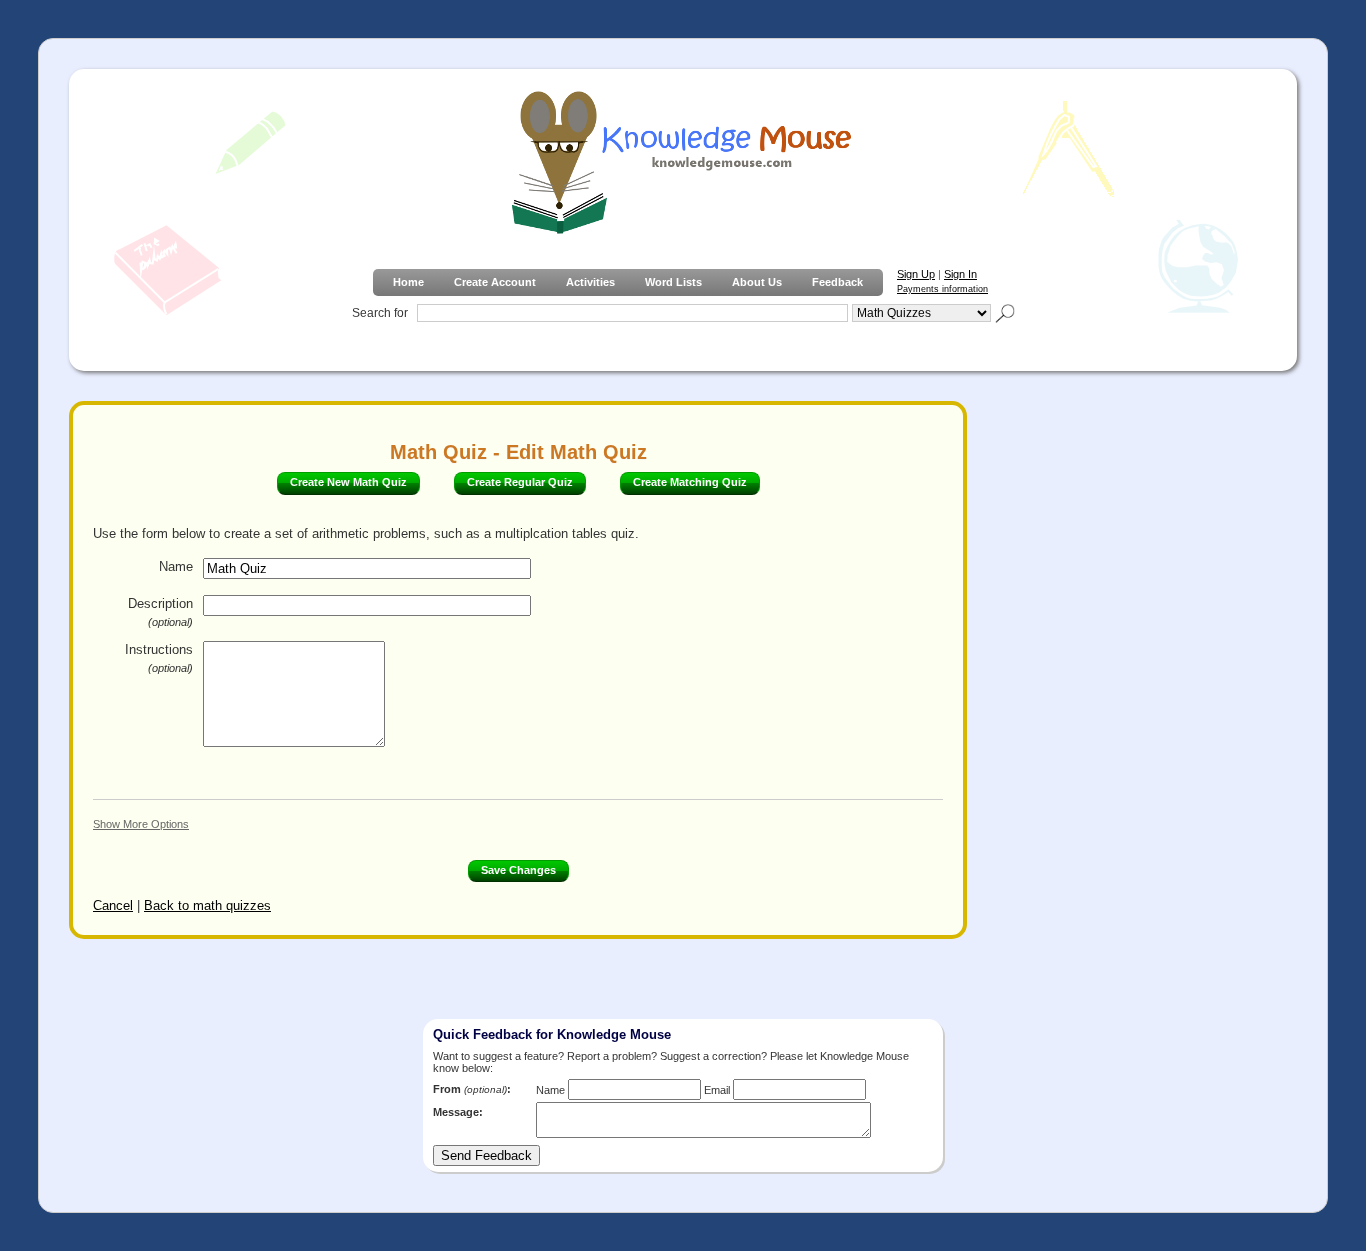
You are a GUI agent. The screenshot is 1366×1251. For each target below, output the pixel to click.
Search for (380, 313)
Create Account (495, 282)
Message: (458, 1112)
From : (472, 1089)
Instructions (159, 658)
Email (717, 1090)
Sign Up (916, 274)
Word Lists (673, 282)
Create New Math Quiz (348, 482)
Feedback (837, 282)
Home (408, 282)
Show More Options (141, 824)
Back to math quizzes (207, 905)
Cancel (113, 905)
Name (176, 566)
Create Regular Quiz (520, 482)
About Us (757, 282)
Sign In (960, 274)
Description (160, 612)
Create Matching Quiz (690, 482)
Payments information (942, 289)
